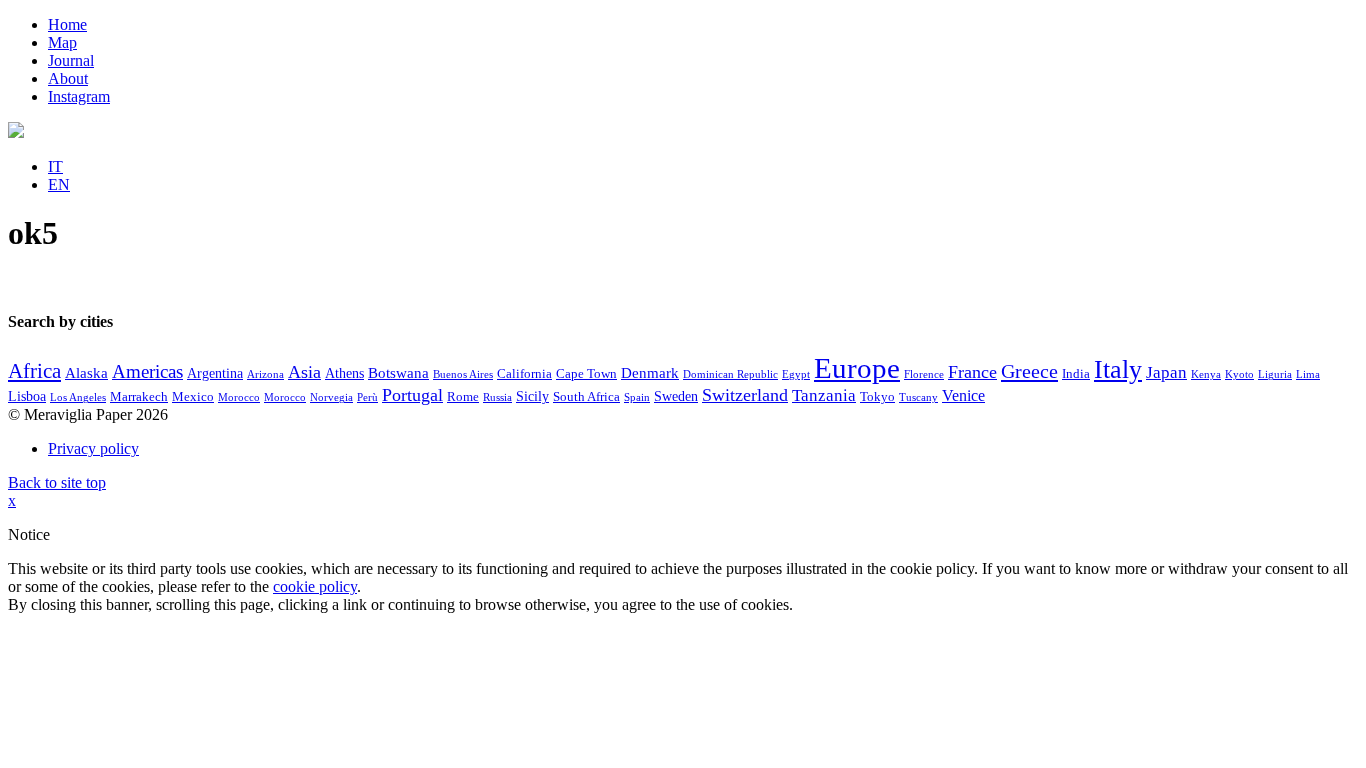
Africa (34, 371)
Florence (924, 374)
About (68, 78)
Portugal (412, 395)
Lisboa (27, 396)
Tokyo (877, 397)
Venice (963, 395)
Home (67, 24)
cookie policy (315, 586)
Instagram (79, 96)
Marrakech (139, 397)
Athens (344, 373)
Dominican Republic (730, 374)
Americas (147, 371)
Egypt (796, 374)
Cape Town (586, 374)
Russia (497, 397)
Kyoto (1239, 374)
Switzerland (745, 395)
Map (62, 42)
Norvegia (331, 397)
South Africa (586, 397)
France (972, 372)
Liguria (1275, 374)
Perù (367, 397)
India (1076, 374)
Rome (463, 397)
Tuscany (918, 397)
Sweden (676, 396)
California (524, 374)
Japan (1166, 372)
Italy (1118, 369)
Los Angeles (78, 397)
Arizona (265, 374)
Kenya (1206, 374)
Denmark (650, 373)
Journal (71, 60)
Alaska (86, 373)
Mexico (193, 397)
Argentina (215, 373)
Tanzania (824, 395)
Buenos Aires (463, 374)
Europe (857, 368)
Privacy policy (93, 448)
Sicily (532, 396)
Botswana (398, 373)
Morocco (239, 397)
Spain (637, 397)
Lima (1308, 374)
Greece (1029, 371)
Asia (304, 372)
